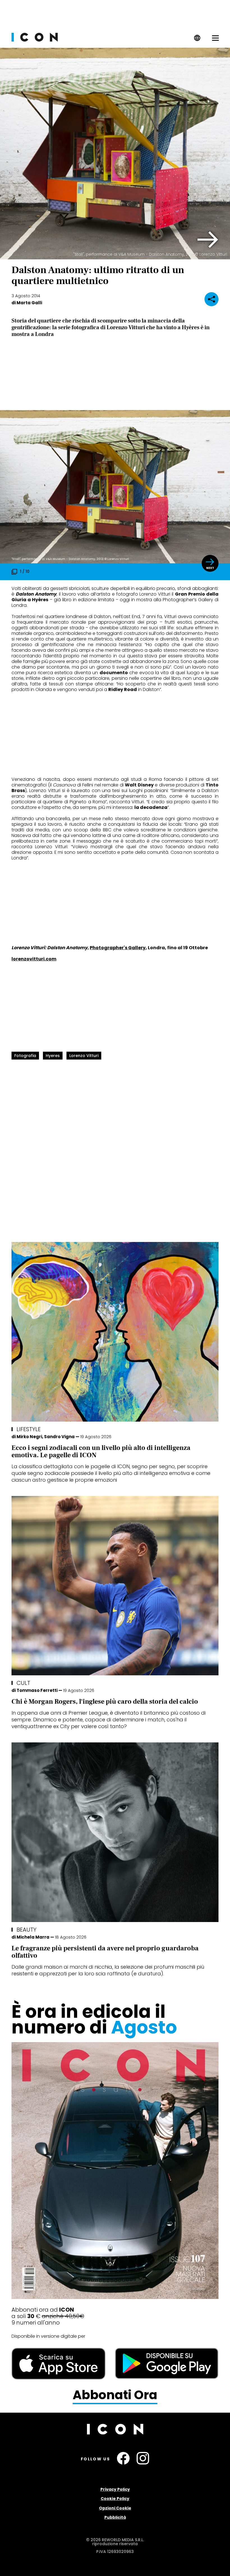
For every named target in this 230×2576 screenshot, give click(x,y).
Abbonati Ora (115, 2395)
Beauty (27, 1930)
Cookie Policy (115, 2499)
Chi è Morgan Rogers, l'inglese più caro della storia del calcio (105, 1702)
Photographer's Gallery (118, 948)
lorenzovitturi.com (34, 959)
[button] (208, 240)
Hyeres (53, 1056)
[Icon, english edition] (197, 40)
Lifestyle (29, 1429)
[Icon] (35, 40)
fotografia (25, 1056)
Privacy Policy (115, 2489)
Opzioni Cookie (115, 2508)
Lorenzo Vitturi (84, 1056)
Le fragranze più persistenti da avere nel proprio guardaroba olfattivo (105, 1952)
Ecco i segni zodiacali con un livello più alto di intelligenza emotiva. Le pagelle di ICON (101, 1451)
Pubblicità (115, 2517)
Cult (23, 1683)
